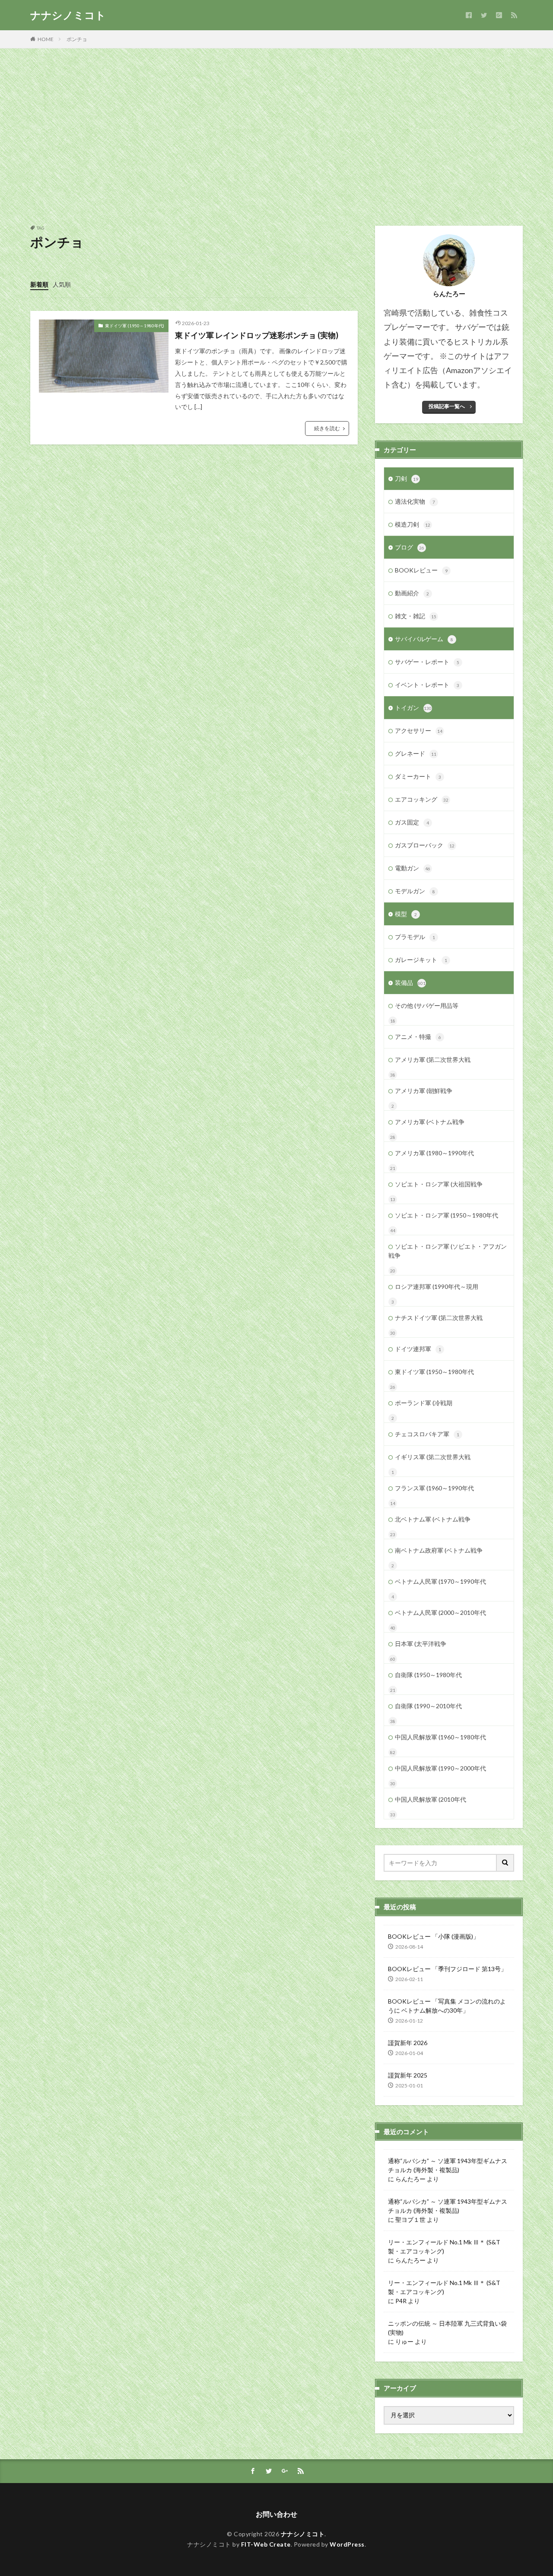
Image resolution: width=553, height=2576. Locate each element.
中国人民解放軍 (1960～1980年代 (440, 1737)
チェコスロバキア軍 (427, 1434)
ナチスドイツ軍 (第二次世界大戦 (439, 1318)
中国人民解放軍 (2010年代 (431, 1799)
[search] (505, 1863)
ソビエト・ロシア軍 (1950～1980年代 (447, 1215)
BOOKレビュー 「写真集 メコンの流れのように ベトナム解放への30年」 (447, 2006)
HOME (46, 39)
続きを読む (327, 428)
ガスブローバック (425, 845)
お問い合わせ (276, 2514)
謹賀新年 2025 (408, 2075)
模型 (406, 914)
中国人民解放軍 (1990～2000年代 (440, 1768)
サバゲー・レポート (427, 662)
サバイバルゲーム (424, 639)
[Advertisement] (276, 135)
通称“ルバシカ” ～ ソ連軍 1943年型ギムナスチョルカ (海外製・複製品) (448, 2165)
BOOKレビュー (421, 570)
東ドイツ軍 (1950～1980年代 (434, 1372)
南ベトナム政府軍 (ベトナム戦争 (439, 1550)
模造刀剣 (413, 524)
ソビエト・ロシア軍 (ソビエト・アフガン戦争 (448, 1251)
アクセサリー (419, 730)
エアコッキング (422, 799)
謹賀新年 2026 (408, 2043)
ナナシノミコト (68, 15)
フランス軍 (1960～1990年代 (434, 1488)
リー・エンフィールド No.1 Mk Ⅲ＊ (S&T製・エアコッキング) (444, 2247)
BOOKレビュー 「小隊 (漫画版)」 (434, 1936)
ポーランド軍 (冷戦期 (424, 1403)
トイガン (413, 708)
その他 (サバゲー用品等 (427, 1005)
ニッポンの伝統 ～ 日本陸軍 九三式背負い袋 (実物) (447, 2328)
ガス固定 (412, 822)
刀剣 (407, 478)
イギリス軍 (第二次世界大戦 (433, 1457)
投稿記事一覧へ (447, 406)
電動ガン (413, 868)
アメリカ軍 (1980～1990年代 (434, 1153)
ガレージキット (421, 960)
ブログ (410, 547)
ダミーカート (418, 776)
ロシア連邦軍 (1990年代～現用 (437, 1286)
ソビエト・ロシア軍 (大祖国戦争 (439, 1184)
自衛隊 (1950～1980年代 (428, 1675)
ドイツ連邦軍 (418, 1349)
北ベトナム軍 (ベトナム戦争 (433, 1519)
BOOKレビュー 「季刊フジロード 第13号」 (447, 1969)
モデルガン (415, 891)
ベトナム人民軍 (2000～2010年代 (440, 1612)
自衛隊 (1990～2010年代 (428, 1706)
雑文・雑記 (416, 616)
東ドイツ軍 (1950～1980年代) (135, 326)
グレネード (416, 753)
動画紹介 (412, 593)
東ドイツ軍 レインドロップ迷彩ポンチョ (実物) (257, 335)
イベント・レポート (427, 685)
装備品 (410, 983)
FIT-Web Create (266, 2544)
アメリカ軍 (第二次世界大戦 (433, 1059)
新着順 (39, 284)
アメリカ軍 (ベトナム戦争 (430, 1122)
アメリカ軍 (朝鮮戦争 (424, 1091)
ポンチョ (77, 39)
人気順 (62, 284)
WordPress (347, 2544)
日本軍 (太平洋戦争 (421, 1644)
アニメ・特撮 (418, 1037)
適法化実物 (415, 501)
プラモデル (415, 937)
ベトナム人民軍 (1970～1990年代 (440, 1581)
